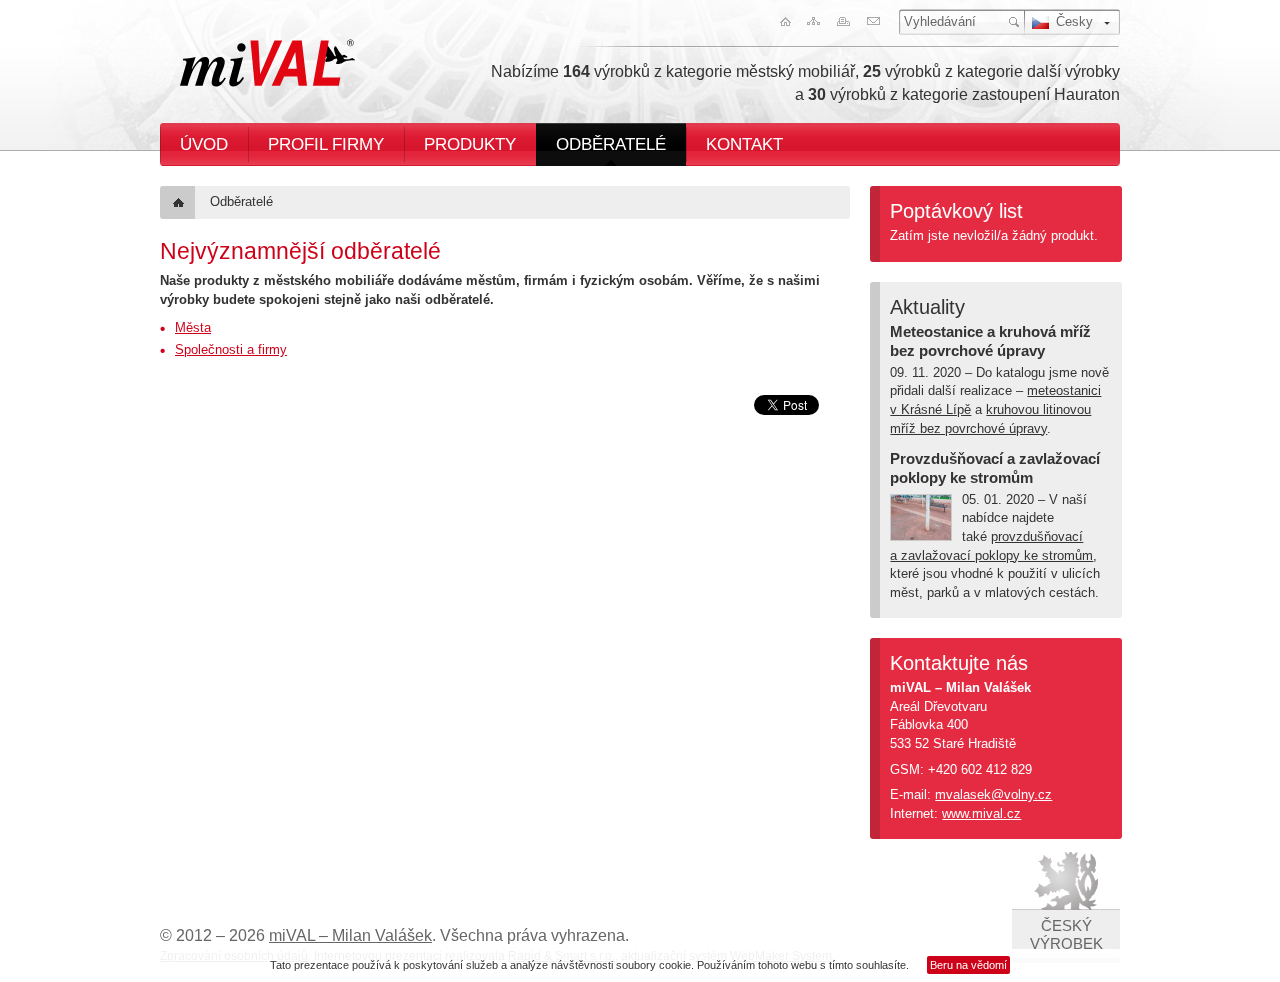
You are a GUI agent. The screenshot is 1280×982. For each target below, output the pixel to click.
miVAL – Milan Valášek (350, 935)
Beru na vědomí (968, 965)
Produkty (470, 144)
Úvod (204, 144)
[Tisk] (845, 21)
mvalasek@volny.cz (993, 794)
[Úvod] (781, 21)
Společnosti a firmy (231, 349)
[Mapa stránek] (813, 21)
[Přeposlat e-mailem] (877, 21)
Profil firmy (326, 144)
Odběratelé (611, 144)
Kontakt (744, 144)
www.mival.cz (981, 813)
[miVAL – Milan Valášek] (267, 63)
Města (193, 327)
